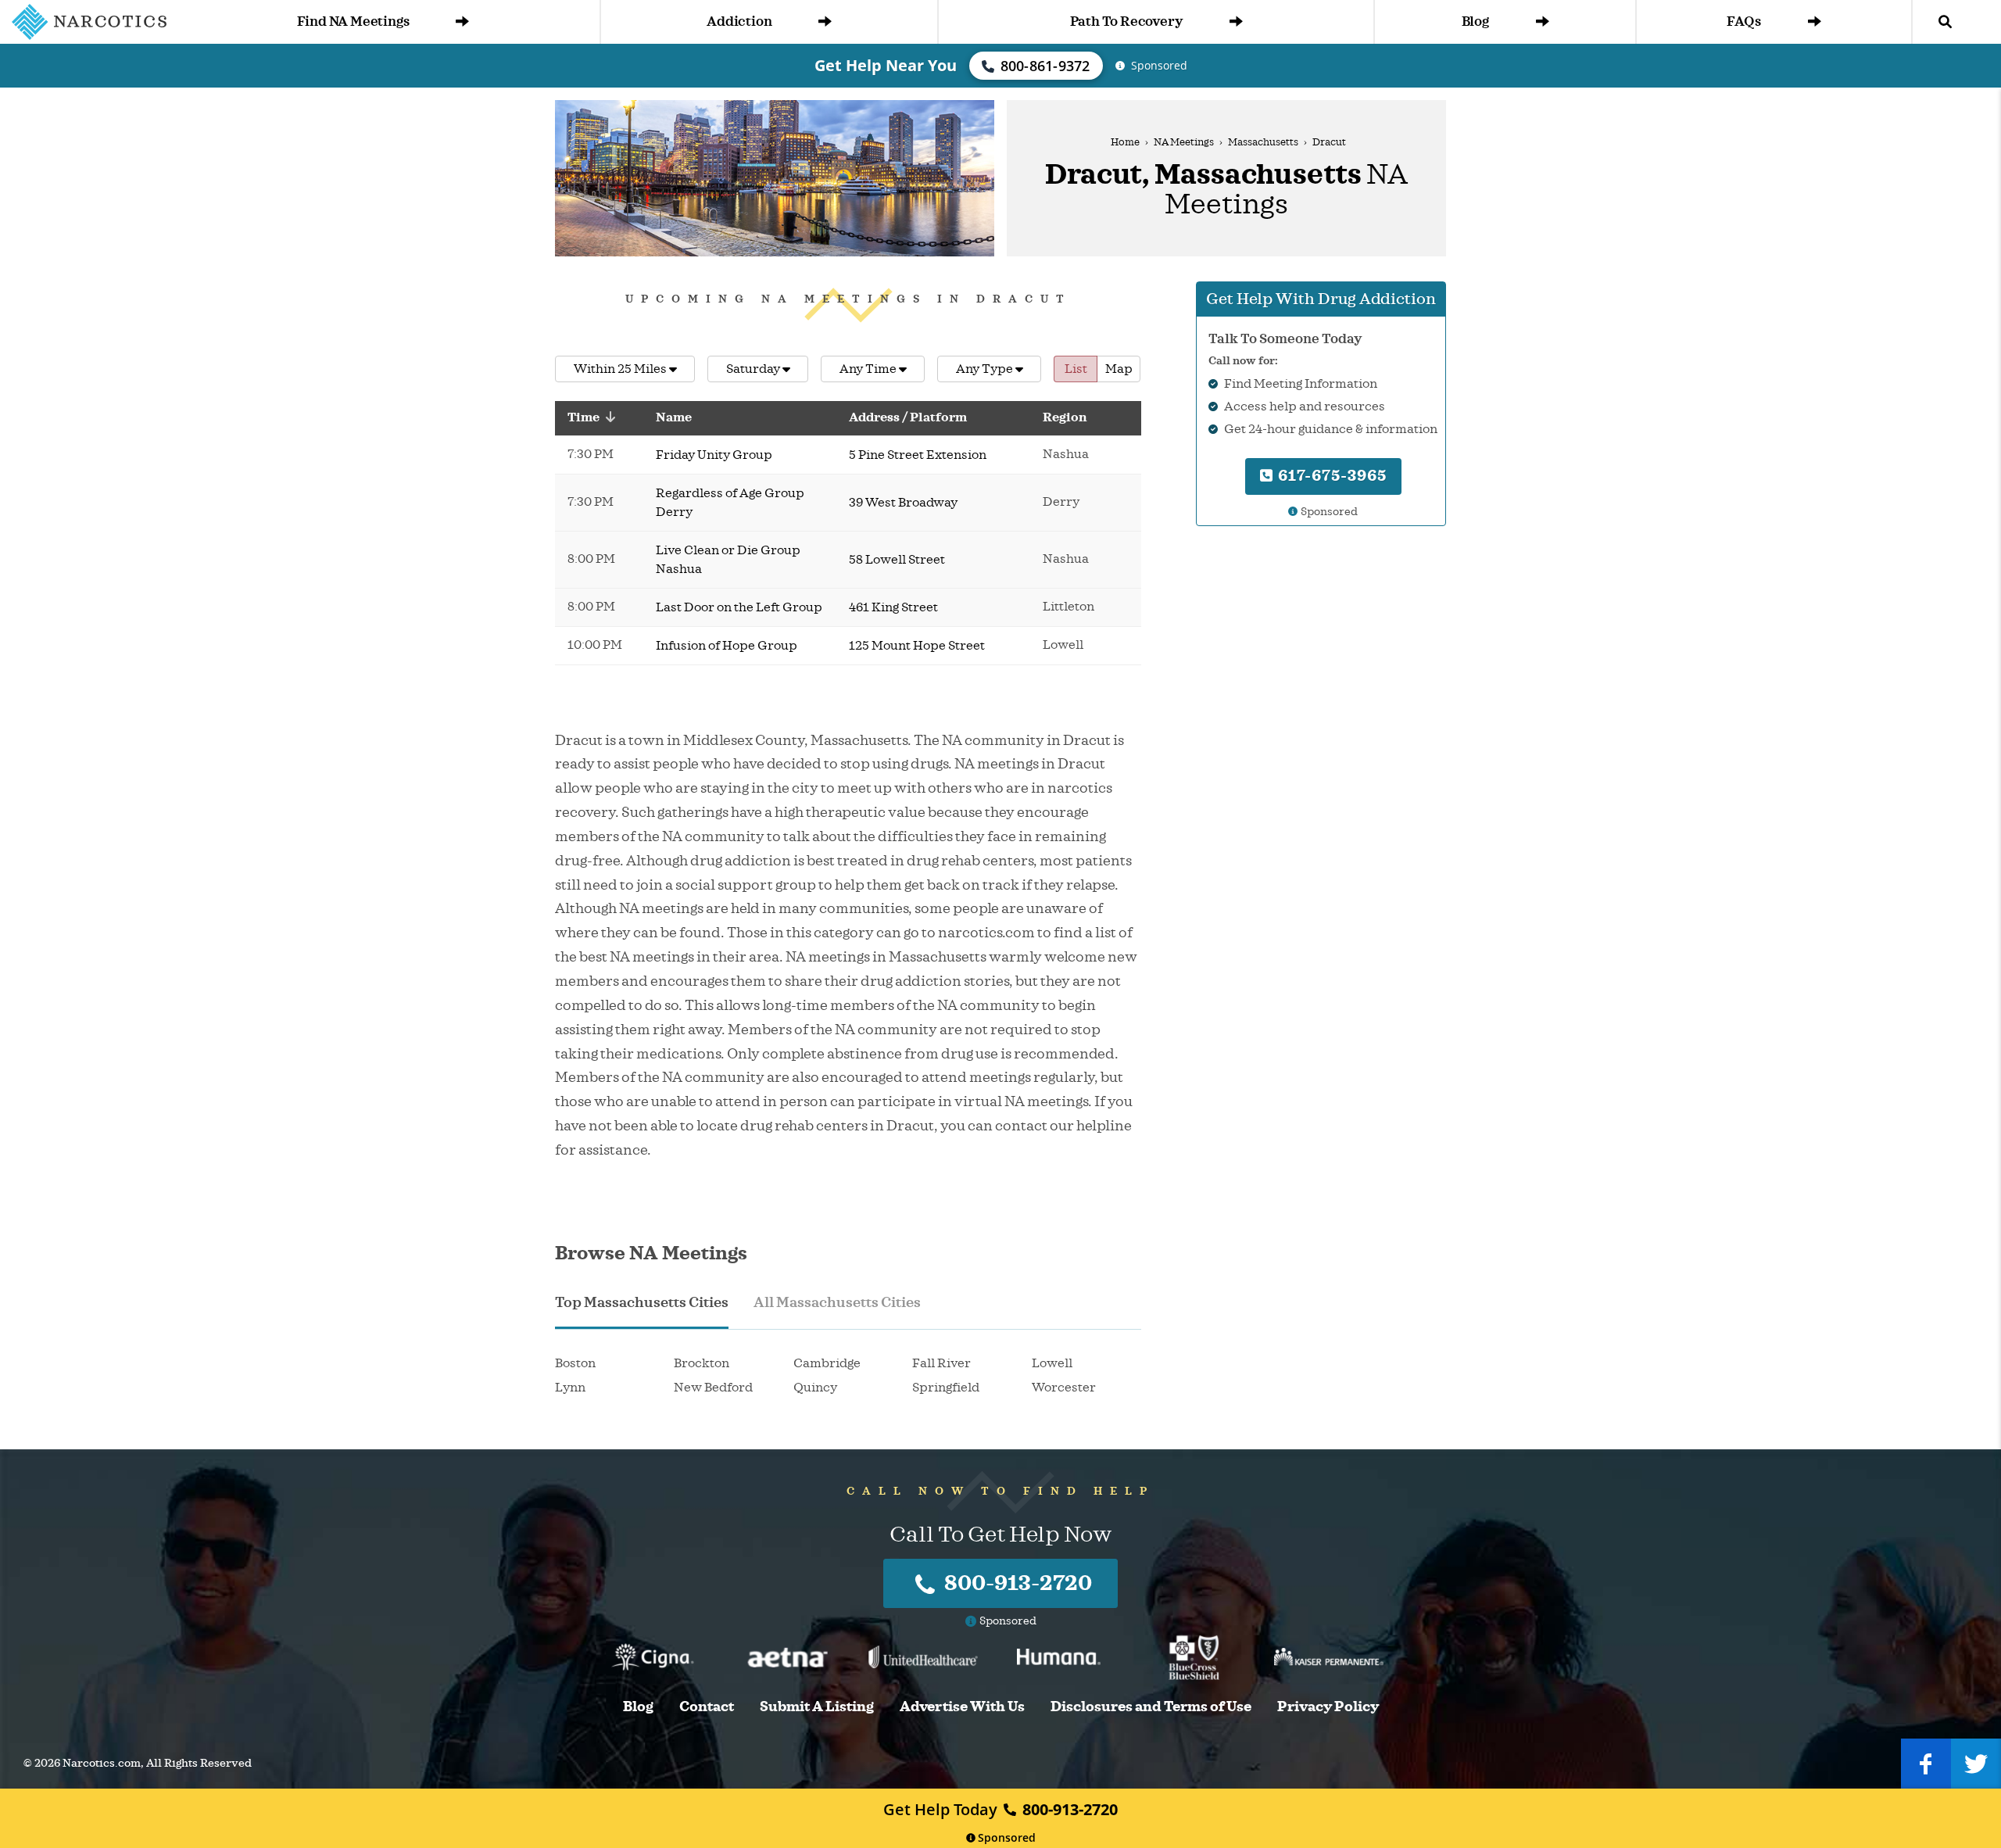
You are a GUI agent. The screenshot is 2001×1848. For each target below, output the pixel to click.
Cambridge (827, 1363)
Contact (707, 1707)
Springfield (946, 1388)
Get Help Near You (886, 65)
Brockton (702, 1363)
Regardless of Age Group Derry (730, 503)
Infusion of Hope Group (727, 646)
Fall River (941, 1363)
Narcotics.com (102, 1763)
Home (1125, 142)
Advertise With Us (962, 1707)
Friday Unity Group (714, 455)
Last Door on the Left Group (739, 607)
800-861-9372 (1045, 66)
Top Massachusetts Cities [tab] (642, 1302)
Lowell (1052, 1363)
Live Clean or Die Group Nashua (728, 560)
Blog (1475, 21)
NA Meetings (1184, 142)
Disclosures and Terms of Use (1151, 1707)
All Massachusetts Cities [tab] (837, 1302)
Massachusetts (1263, 142)
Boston (575, 1363)
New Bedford (713, 1388)
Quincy (815, 1388)
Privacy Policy (1328, 1707)
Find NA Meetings (353, 21)
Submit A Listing (817, 1707)
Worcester (1064, 1388)
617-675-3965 (1330, 476)
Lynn (570, 1388)
